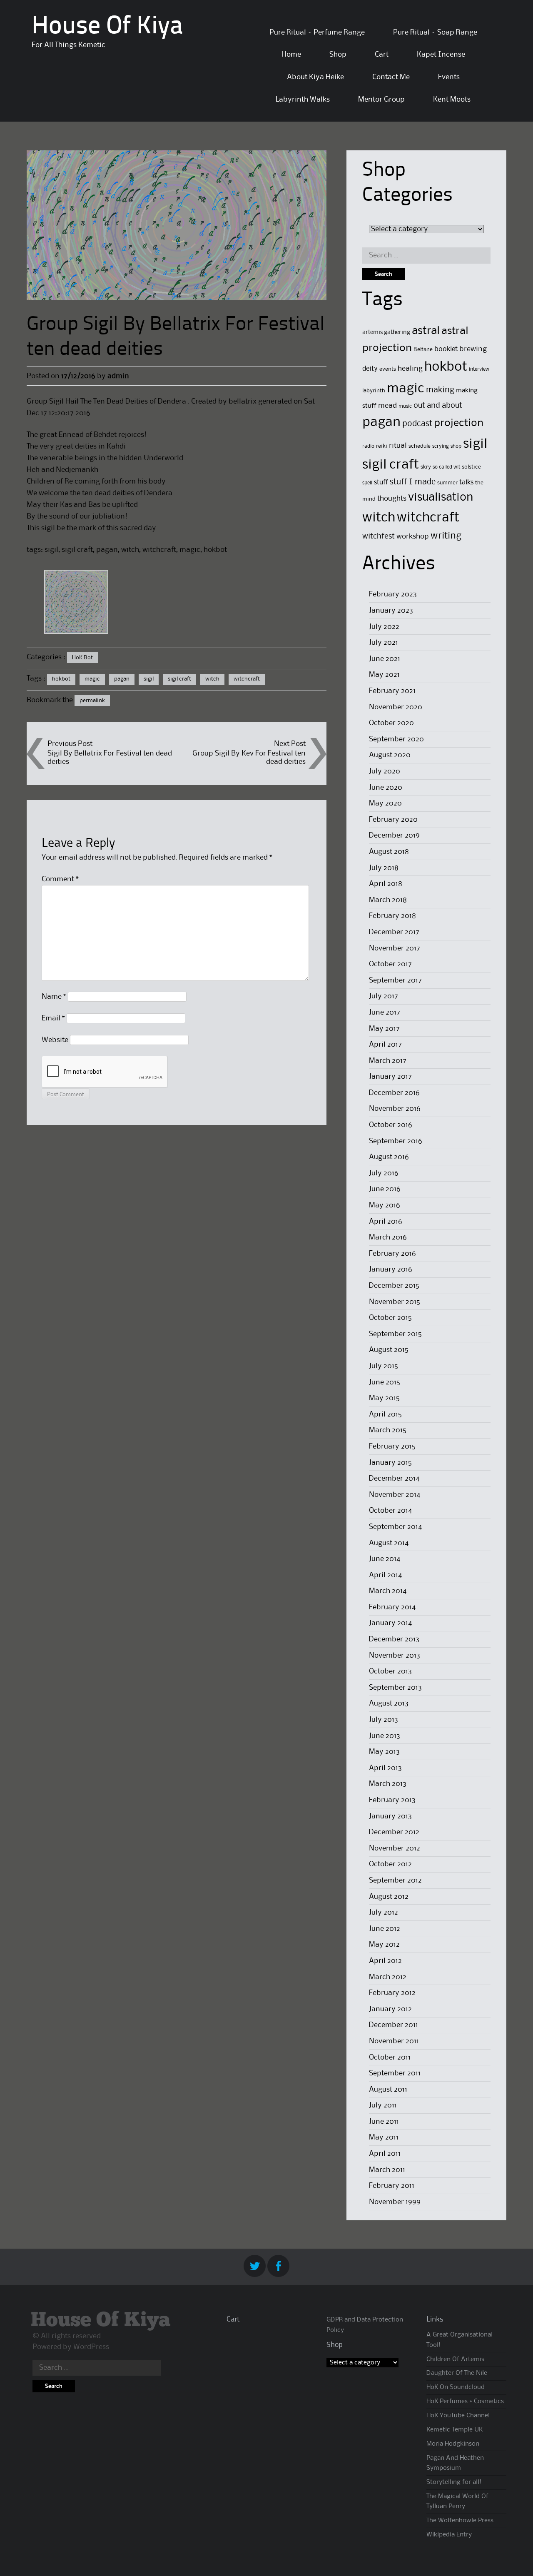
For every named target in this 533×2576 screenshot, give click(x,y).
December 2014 (394, 1479)
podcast (417, 424)
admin (118, 376)
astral (426, 331)
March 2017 (388, 1061)
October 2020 (391, 723)
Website (55, 1040)
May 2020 (385, 803)
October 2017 (390, 964)
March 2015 (388, 1430)
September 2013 (395, 1688)
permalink (92, 701)
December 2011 (394, 2025)
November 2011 (394, 2041)
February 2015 (392, 1446)
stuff (381, 483)
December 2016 (394, 1093)
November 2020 (396, 707)
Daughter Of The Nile (457, 2373)
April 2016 (386, 1222)
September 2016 (396, 1141)
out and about (438, 405)
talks (466, 483)
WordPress (91, 2347)
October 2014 (390, 1511)
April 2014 (385, 1575)
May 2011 (384, 2137)
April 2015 (385, 1414)
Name (54, 997)
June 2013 (385, 1736)
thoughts (392, 499)
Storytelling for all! (454, 2482)
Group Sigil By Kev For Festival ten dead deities (249, 757)
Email (53, 1018)
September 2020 (396, 739)
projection (459, 423)
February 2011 (392, 2186)
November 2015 (395, 1302)
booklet (446, 349)
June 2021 (385, 659)
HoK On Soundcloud (456, 2387)
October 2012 (390, 1864)
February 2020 (393, 820)
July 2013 (384, 1720)
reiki (382, 446)
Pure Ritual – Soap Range (435, 32)
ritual (398, 446)
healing (410, 369)
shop (456, 446)
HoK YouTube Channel (458, 2416)
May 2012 (384, 1945)
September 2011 (395, 2073)
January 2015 (390, 1463)
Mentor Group (381, 100)
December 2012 (394, 1832)
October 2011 (390, 2057)
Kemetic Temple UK (455, 2430)
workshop (413, 537)
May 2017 (384, 1029)
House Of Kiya (107, 27)
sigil (149, 679)
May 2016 (385, 1205)
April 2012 (385, 1961)
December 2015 (394, 1286)
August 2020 (390, 755)
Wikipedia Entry (449, 2535)
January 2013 (390, 1816)
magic (92, 679)
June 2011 (384, 2122)
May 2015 (384, 1398)
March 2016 (388, 1237)
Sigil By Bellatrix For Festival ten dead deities (110, 757)
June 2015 (385, 1382)
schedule (420, 446)
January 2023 (391, 611)
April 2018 (386, 884)
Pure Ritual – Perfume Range (317, 32)
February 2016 (392, 1254)
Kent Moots (452, 100)
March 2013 (388, 1784)
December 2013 (394, 1639)
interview (479, 369)
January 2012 (390, 2009)
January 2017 (390, 1077)
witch (212, 679)
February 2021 (392, 691)
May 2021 (384, 675)
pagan (122, 679)
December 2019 (394, 835)
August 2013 (389, 1703)
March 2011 (387, 2170)
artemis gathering (386, 332)
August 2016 (389, 1157)
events (388, 369)
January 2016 (391, 1269)
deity (370, 369)
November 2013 (395, 1656)
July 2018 (384, 868)
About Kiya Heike (315, 77)
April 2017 (385, 1045)
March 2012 (388, 1977)
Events (449, 77)
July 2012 (384, 1913)
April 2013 (385, 1768)
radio (368, 446)
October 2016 (391, 1125)
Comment (60, 879)
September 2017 (395, 980)
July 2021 (384, 643)
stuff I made (413, 482)
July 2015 (384, 1366)
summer (447, 483)
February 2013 (392, 1800)
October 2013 (390, 1671)
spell (367, 483)
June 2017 (385, 1012)
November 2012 (395, 1848)
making (440, 390)
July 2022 (384, 627)
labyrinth (374, 391)
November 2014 (395, 1495)
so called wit (446, 467)
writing (446, 536)
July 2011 (383, 2105)
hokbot (61, 679)
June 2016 (385, 1189)
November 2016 (395, 1109)
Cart (382, 55)
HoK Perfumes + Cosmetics (465, 2401)
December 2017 (394, 932)
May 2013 (384, 1752)
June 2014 (385, 1559)
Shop (338, 55)
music (405, 406)
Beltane (423, 349)
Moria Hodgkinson (453, 2444)
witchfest (379, 536)
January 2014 (390, 1623)
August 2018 (389, 852)
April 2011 (385, 2154)
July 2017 (384, 996)
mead (387, 406)
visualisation (441, 497)
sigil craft (179, 679)
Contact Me (391, 77)
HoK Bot (82, 658)
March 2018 (388, 900)
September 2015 (395, 1334)
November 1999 (395, 2202)
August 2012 (389, 1897)
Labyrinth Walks (303, 100)
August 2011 (388, 2090)
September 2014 (395, 1527)
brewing (473, 349)
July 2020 (385, 771)
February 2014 (392, 1607)
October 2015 (390, 1318)
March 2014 (388, 1591)
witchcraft (247, 679)
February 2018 (392, 916)
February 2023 (393, 594)
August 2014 (389, 1543)
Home (291, 55)
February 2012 (392, 1993)
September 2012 (395, 1880)
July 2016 (384, 1173)
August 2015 (389, 1350)
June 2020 (386, 788)
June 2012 (385, 1929)
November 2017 (395, 948)
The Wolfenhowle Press (460, 2521)
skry (426, 467)
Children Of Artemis (455, 2359)
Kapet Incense (441, 55)
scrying (441, 446)
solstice (471, 467)
